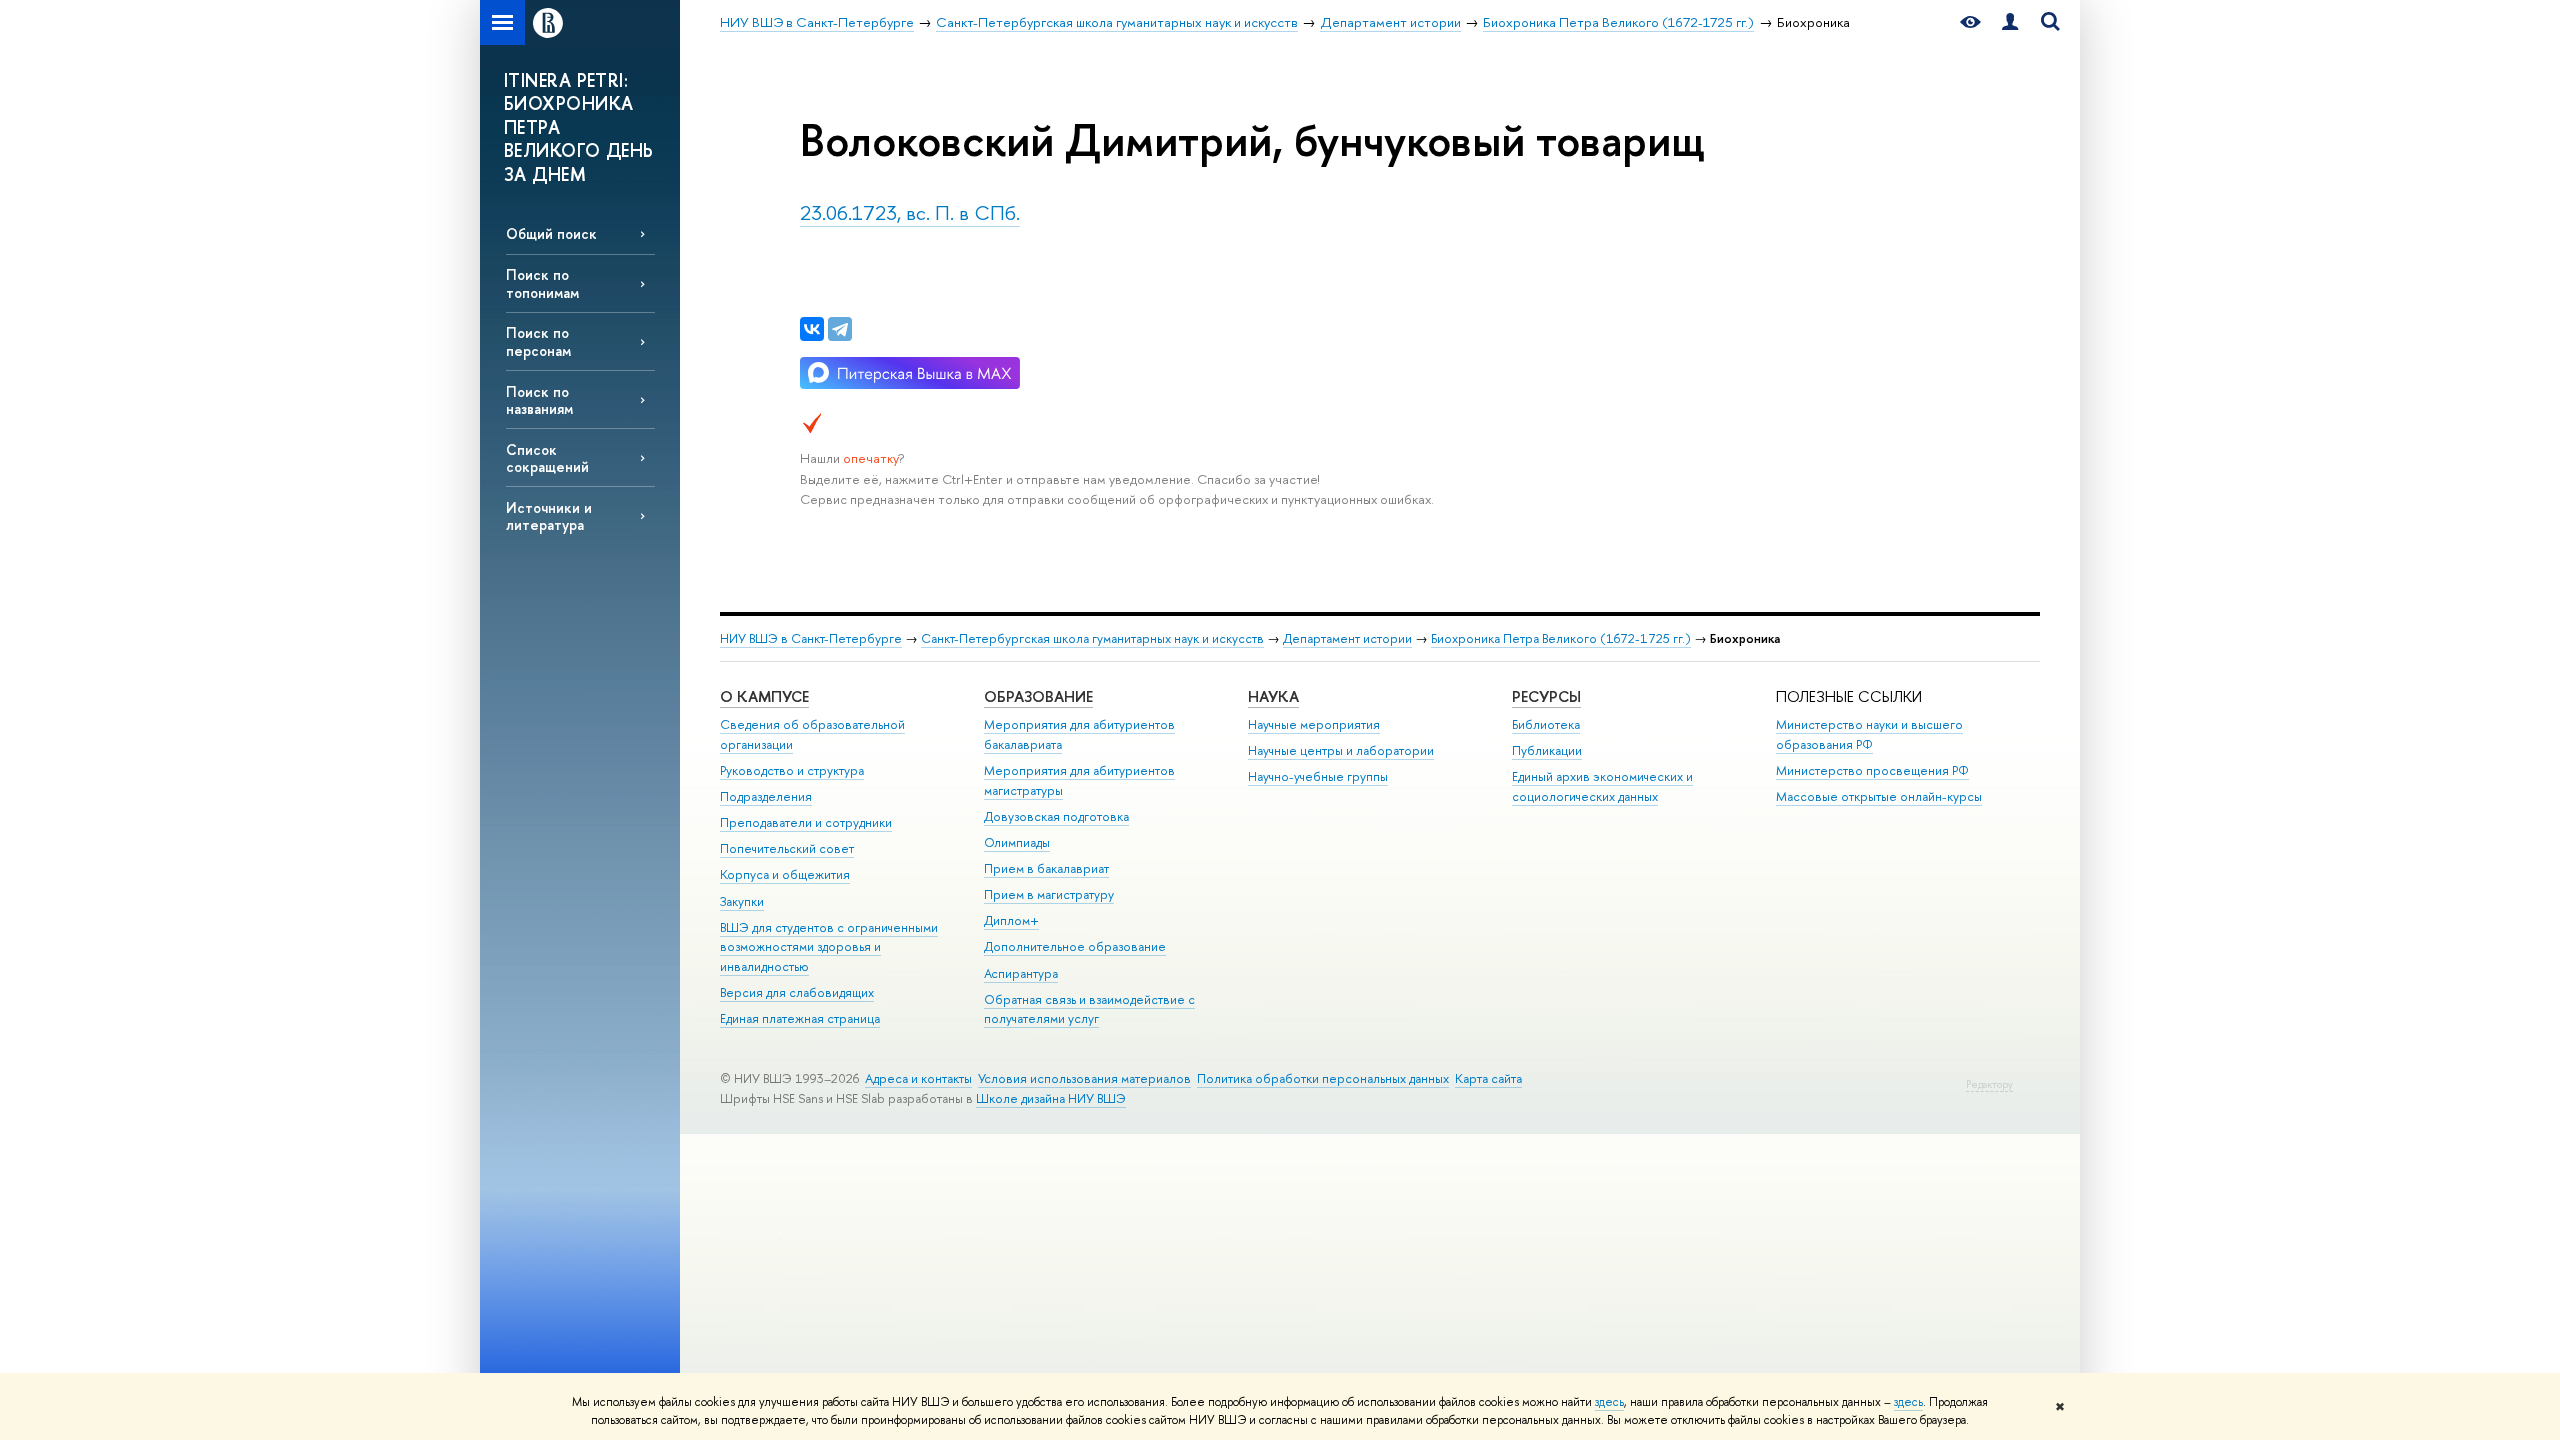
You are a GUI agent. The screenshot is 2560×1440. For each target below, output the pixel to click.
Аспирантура (1021, 973)
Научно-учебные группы (1318, 776)
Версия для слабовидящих (797, 992)
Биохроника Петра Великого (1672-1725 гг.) (1561, 638)
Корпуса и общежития (785, 874)
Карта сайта (1488, 1078)
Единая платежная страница (800, 1018)
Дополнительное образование (1075, 946)
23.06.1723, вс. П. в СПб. (910, 212)
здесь (1609, 1402)
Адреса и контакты (918, 1078)
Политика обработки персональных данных (1323, 1078)
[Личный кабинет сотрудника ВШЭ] (2010, 22)
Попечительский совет (787, 848)
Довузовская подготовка (1056, 816)
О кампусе (764, 696)
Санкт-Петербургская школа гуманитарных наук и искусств (1092, 638)
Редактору (1989, 1084)
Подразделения (766, 796)
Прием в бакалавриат (1046, 868)
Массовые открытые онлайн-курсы (1879, 796)
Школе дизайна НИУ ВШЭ (1051, 1098)
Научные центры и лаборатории (1341, 750)
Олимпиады (1017, 842)
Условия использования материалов (1084, 1078)
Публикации (1547, 750)
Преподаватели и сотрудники (806, 822)
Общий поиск (551, 233)
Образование (1038, 696)
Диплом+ (1011, 920)
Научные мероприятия (1314, 724)
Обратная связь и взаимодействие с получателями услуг (1089, 1009)
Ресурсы (1546, 696)
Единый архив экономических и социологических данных (1602, 786)
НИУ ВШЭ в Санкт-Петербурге (811, 638)
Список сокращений (547, 458)
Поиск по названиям (539, 400)
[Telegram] (840, 329)
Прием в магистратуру (1049, 894)
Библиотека (1546, 724)
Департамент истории (1347, 638)
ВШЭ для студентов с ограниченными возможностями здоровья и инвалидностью (829, 947)
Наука (1273, 696)
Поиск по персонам (538, 341)
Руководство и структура (792, 770)
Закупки (742, 901)
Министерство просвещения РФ (1872, 770)
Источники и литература (549, 516)
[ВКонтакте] (812, 329)
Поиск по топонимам (542, 283)
